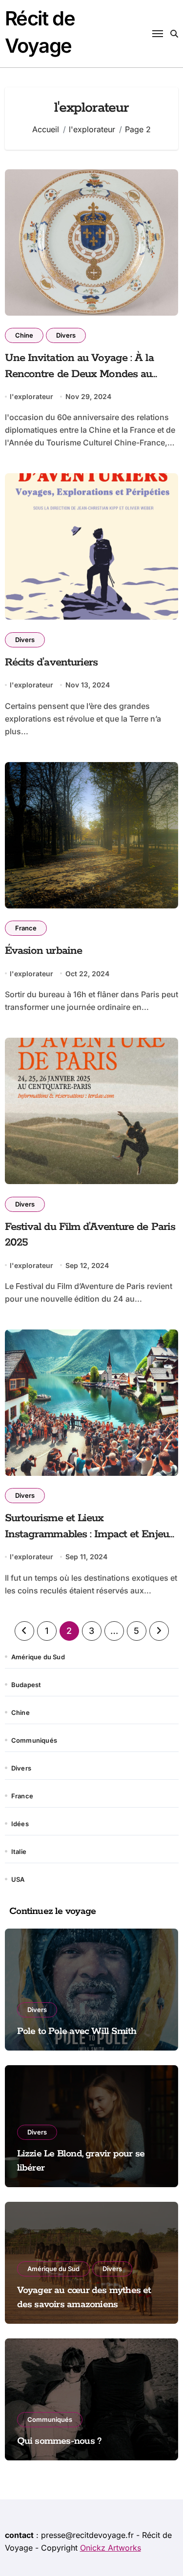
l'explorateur (31, 396)
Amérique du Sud (38, 1657)
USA (18, 1879)
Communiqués (34, 1740)
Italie (19, 1851)
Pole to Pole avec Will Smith (77, 2031)
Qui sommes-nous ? (60, 2441)
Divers (66, 335)
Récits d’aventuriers (51, 663)
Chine (24, 335)
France (26, 928)
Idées (20, 1824)
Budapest (26, 1685)
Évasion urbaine (44, 951)
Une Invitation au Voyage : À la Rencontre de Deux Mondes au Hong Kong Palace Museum (79, 374)
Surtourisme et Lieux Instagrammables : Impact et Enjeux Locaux (90, 1534)
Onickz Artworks (111, 2548)
